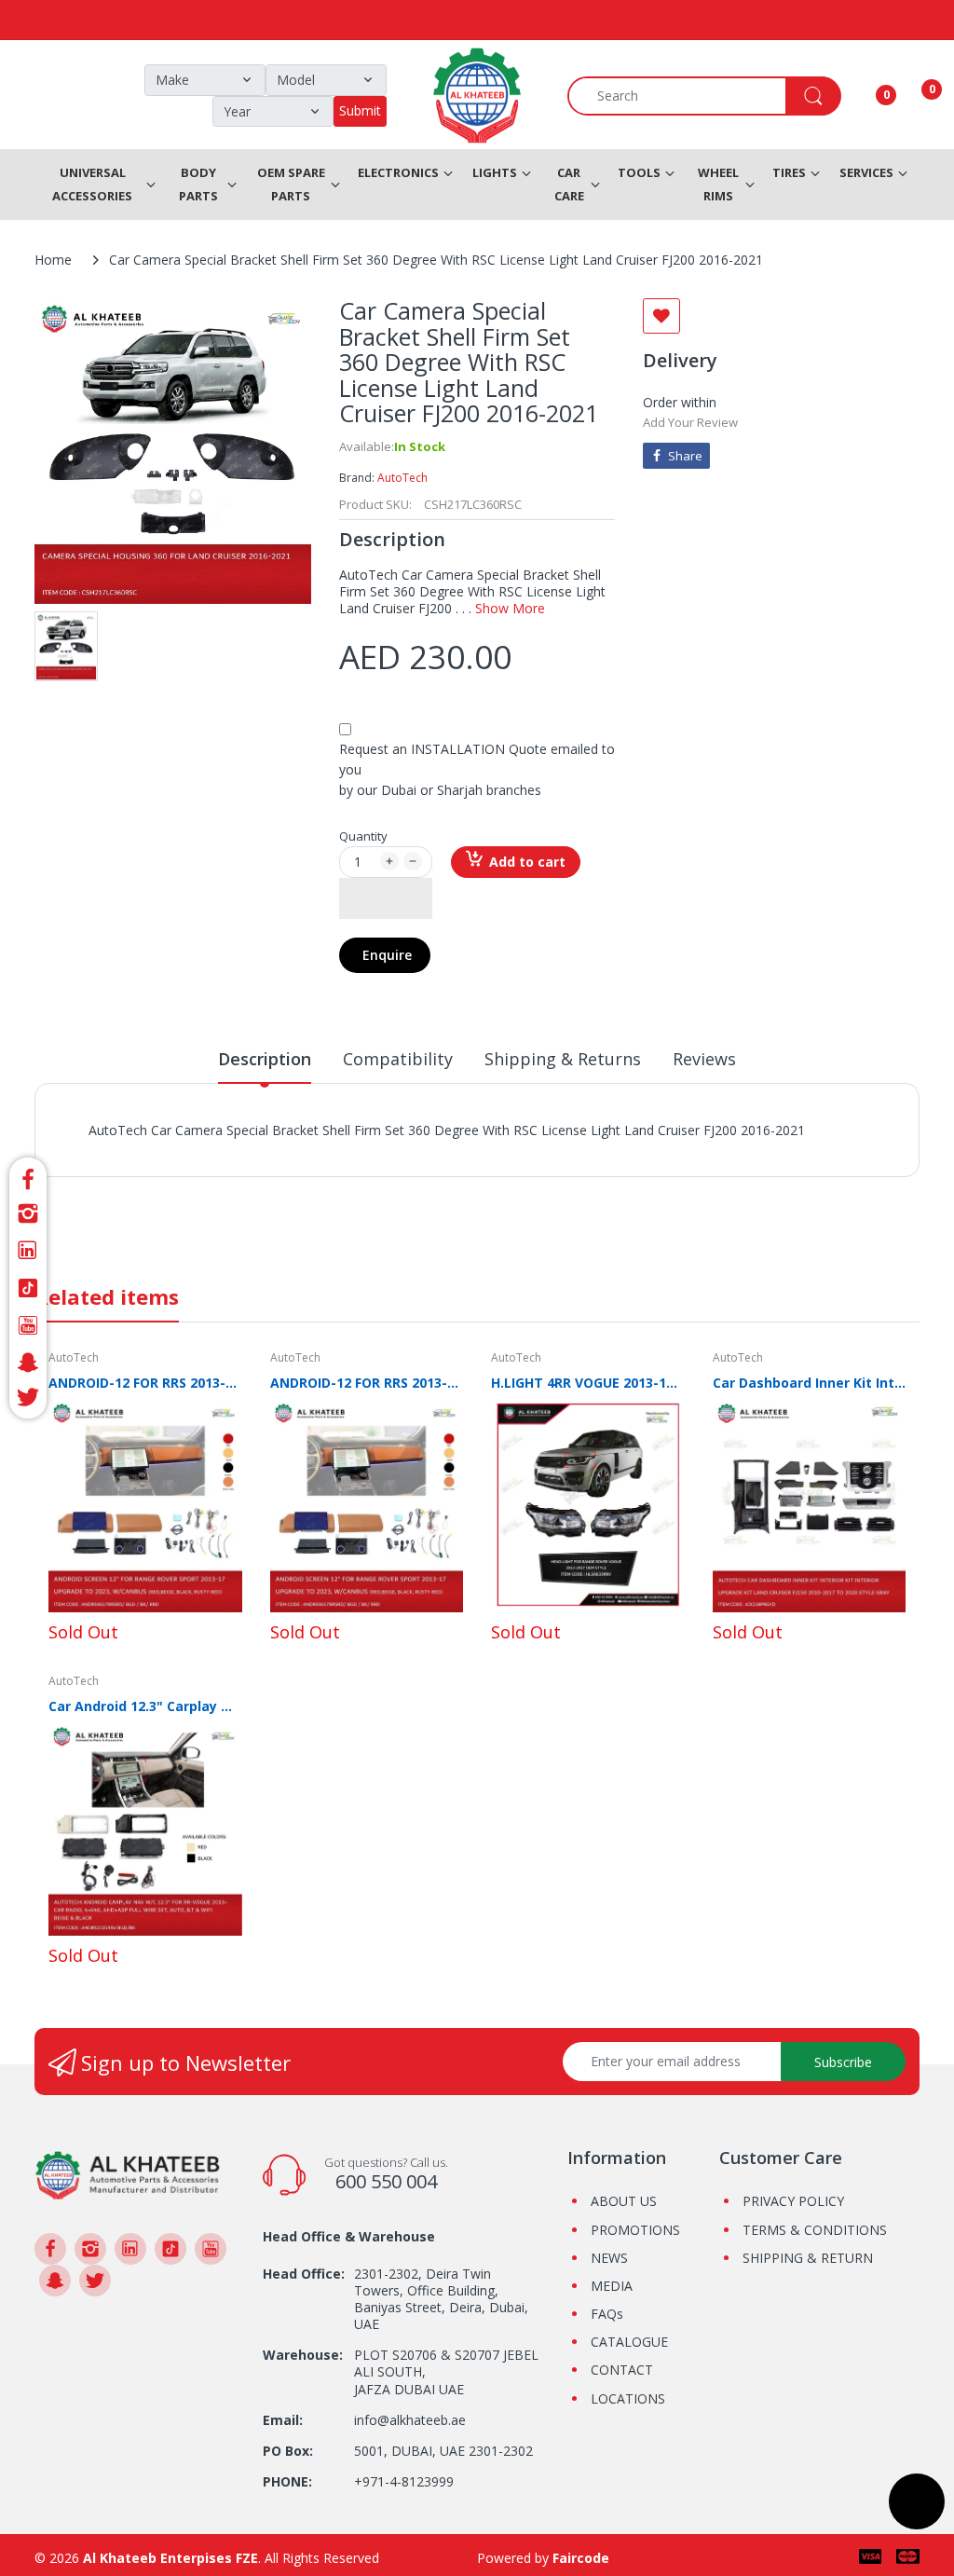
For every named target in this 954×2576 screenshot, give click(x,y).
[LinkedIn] (28, 1251)
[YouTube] (28, 1325)
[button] (386, 898)
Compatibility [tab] (398, 1059)
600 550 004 (386, 2181)
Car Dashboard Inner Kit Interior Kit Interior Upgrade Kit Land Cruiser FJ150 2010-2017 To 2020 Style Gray (810, 1383)
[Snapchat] (28, 1363)
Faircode (581, 2558)
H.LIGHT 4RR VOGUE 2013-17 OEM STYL (588, 1383)
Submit (360, 110)
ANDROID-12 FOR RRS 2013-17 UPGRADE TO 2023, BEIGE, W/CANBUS (145, 1383)
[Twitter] (28, 1400)
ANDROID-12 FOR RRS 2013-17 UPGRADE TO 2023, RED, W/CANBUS (367, 1383)
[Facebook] (28, 1177)
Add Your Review (690, 422)
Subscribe (843, 2062)
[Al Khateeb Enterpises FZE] (128, 2174)
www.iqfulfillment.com (415, 1151)
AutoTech (402, 478)
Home (53, 260)
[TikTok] (28, 1288)
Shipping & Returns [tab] (563, 1059)
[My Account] (863, 96)
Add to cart (527, 862)
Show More (510, 608)
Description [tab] (265, 1059)
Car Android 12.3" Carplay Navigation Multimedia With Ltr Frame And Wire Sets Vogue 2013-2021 (145, 1706)
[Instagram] (28, 1213)
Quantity (363, 836)
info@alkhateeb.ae (410, 2420)
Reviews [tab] (704, 1059)
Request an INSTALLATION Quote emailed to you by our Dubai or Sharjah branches (477, 769)
